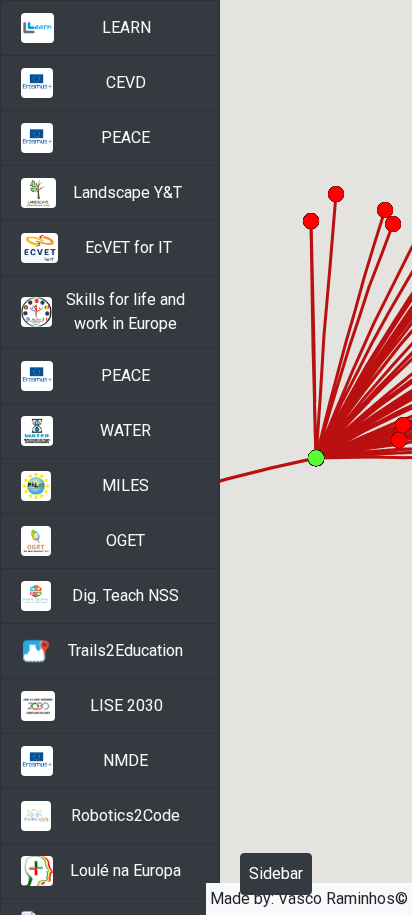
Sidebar (276, 873)
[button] (110, 28)
